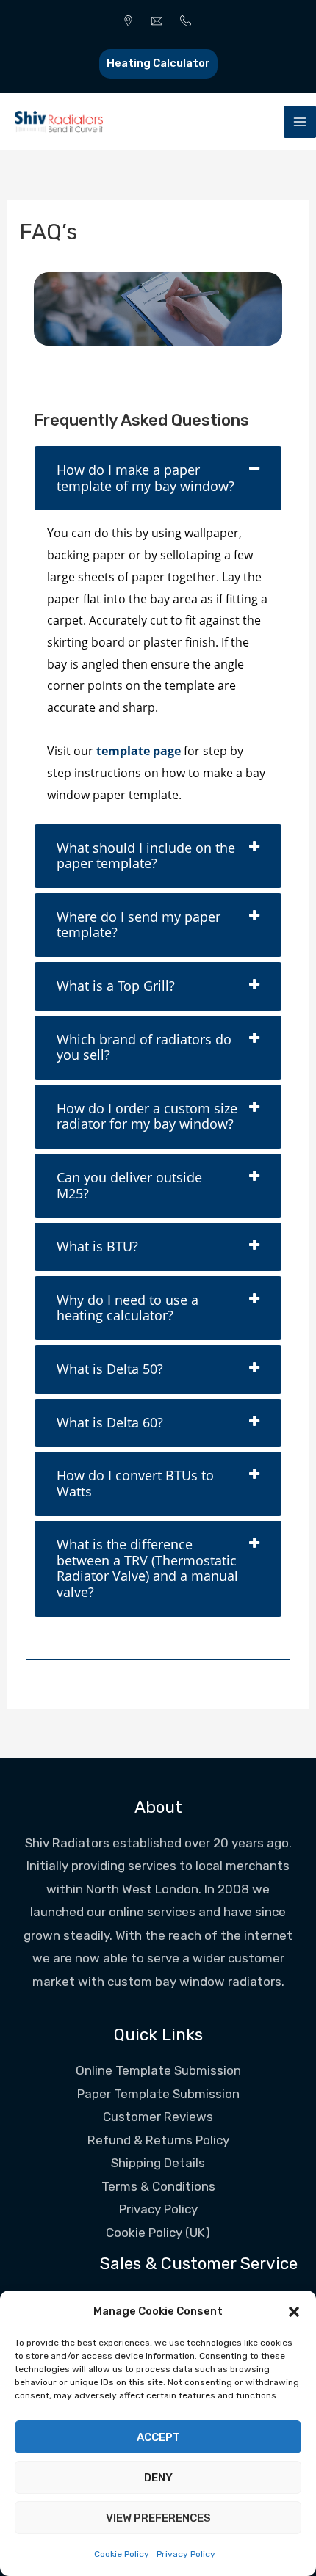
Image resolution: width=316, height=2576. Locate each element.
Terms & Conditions (158, 2186)
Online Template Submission (158, 2070)
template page (139, 751)
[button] (294, 2312)
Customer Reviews (158, 2117)
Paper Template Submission (158, 2094)
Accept (158, 2437)
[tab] (158, 478)
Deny (158, 2478)
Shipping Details (158, 2163)
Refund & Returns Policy (158, 2140)
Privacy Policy (186, 2554)
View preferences (158, 2518)
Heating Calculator (158, 63)
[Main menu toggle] (300, 122)
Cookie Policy (122, 2554)
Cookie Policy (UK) (158, 2233)
